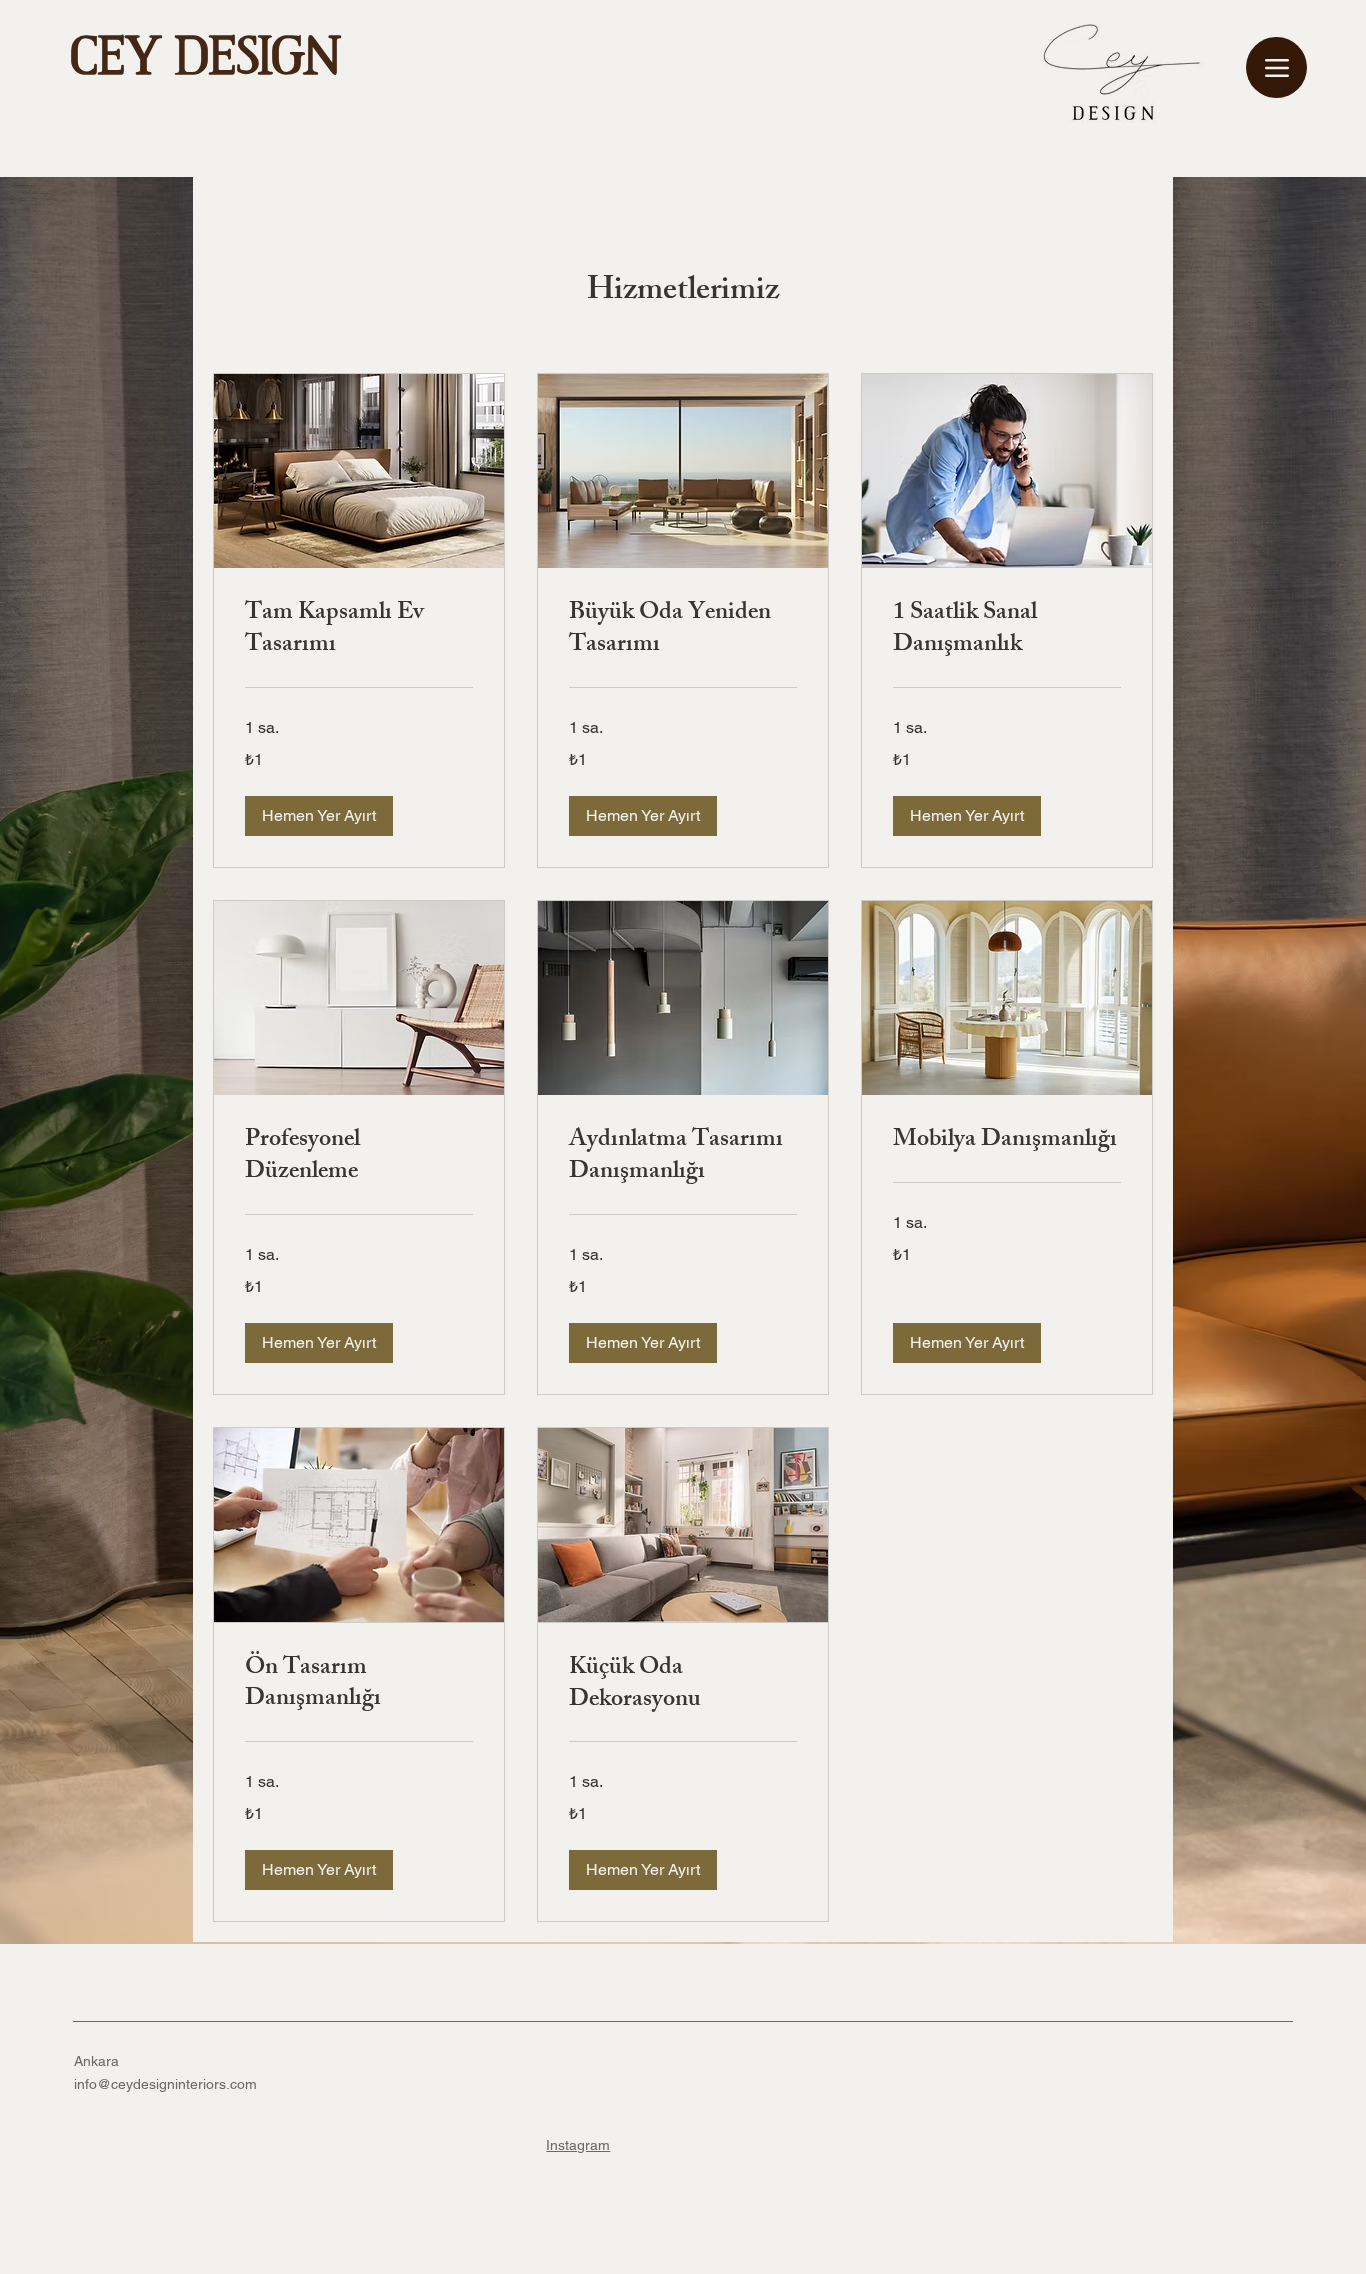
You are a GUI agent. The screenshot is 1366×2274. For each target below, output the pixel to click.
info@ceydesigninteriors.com (165, 2084)
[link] (359, 631)
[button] (319, 816)
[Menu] (1276, 67)
